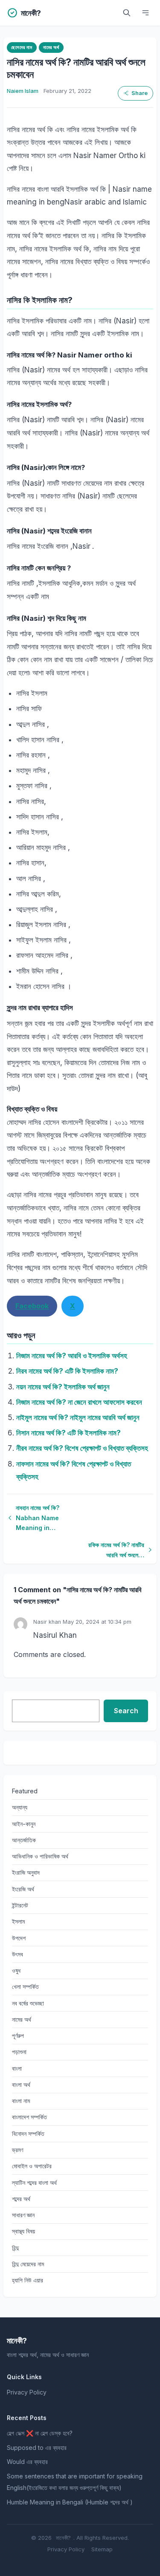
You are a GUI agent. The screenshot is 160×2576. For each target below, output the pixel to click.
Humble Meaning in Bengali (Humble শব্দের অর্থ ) (70, 2502)
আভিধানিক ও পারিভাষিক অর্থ (40, 1856)
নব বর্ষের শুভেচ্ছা (28, 2003)
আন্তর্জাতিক (24, 1840)
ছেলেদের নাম (22, 47)
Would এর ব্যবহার (27, 2462)
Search (126, 1711)
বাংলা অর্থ (21, 2085)
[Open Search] (127, 13)
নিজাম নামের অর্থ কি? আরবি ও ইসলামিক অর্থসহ (72, 1356)
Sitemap (102, 2549)
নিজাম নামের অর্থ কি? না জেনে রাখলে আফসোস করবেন (79, 1402)
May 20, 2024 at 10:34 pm (97, 1622)
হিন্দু (15, 2248)
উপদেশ (19, 1938)
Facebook (32, 1306)
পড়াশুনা (19, 2052)
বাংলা (17, 2068)
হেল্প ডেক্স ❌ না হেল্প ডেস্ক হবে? (40, 2433)
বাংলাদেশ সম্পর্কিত (29, 2117)
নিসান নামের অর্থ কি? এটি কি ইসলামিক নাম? (68, 1433)
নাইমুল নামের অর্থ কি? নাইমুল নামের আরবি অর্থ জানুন (78, 1418)
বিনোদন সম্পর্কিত (28, 2134)
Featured (25, 1791)
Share (140, 93)
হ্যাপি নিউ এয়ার (28, 2280)
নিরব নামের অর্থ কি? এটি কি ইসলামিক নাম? (67, 1371)
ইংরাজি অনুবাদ (26, 1872)
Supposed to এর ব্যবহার (37, 2448)
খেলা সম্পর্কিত (25, 1987)
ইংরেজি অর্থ (23, 1889)
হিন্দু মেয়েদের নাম (28, 2264)
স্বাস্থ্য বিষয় (23, 2231)
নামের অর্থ (51, 47)
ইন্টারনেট (20, 1905)
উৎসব (17, 1954)
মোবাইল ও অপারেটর (32, 2166)
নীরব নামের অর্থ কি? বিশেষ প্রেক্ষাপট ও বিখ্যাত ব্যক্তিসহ (82, 1448)
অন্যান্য (20, 1807)
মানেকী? (63, 2538)
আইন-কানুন (24, 1824)
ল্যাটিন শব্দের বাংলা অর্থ (34, 2183)
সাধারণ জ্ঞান (23, 2215)
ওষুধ (16, 1970)
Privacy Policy (27, 2392)
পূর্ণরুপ (18, 2036)
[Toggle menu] (145, 13)
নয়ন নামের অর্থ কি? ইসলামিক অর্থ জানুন (63, 1387)
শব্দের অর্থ (21, 2199)
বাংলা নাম (21, 2101)
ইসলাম (18, 1921)
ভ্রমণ (17, 2150)
